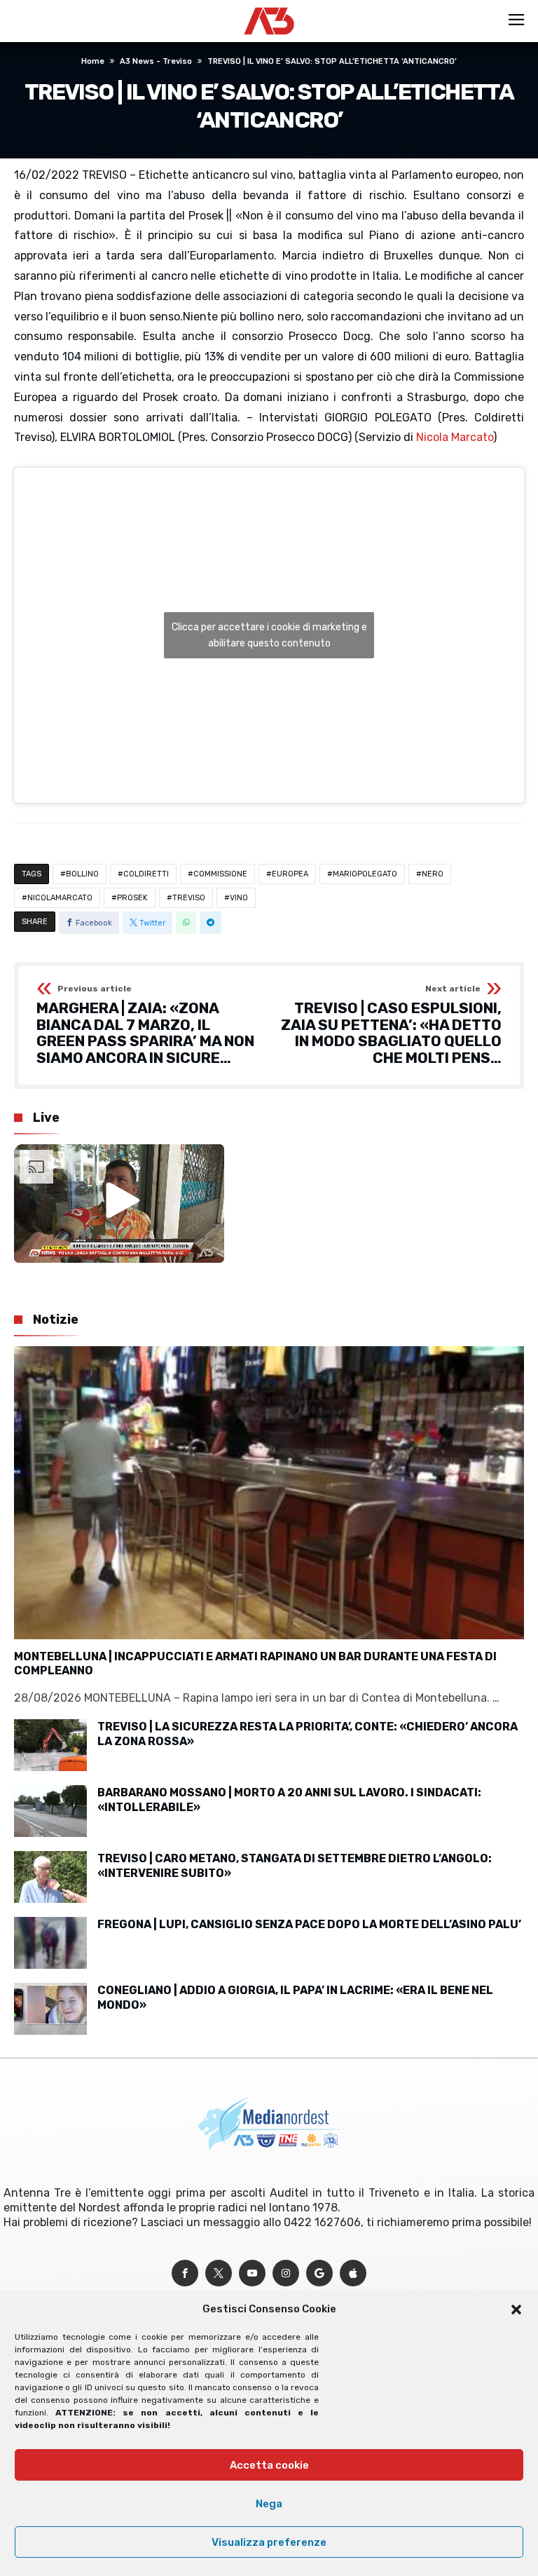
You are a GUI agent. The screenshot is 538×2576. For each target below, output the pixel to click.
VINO (239, 898)
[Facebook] (185, 2273)
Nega (269, 2504)
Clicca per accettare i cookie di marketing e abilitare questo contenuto (269, 635)
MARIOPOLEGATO (365, 874)
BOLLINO (82, 874)
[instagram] (286, 2273)
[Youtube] (252, 2273)
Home (93, 61)
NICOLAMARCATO (60, 898)
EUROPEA (290, 874)
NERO (433, 874)
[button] (516, 2310)
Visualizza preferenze (269, 2542)
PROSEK (132, 898)
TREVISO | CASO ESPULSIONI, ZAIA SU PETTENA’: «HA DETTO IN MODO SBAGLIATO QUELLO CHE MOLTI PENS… (391, 1025)
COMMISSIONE (220, 874)
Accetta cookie (269, 2465)
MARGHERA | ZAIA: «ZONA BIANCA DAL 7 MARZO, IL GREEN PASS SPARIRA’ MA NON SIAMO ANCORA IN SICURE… (145, 1025)
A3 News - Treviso (156, 61)
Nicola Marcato (455, 437)
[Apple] (353, 2273)
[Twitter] (219, 2273)
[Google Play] (319, 2273)
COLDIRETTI (146, 874)
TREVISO (189, 898)
